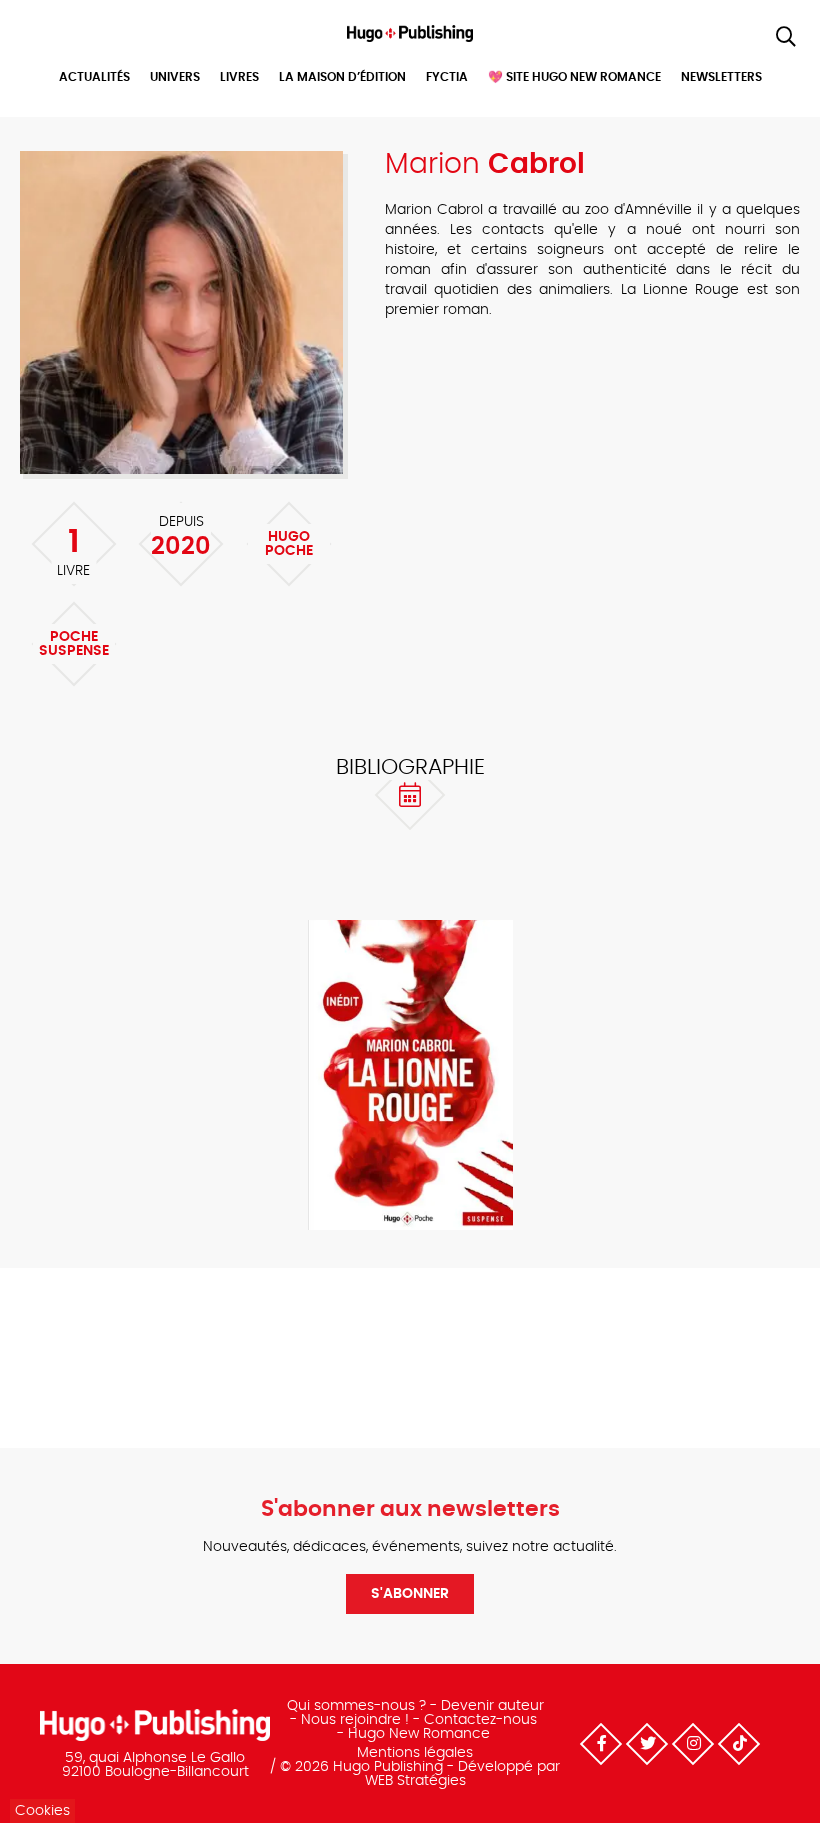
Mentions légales (415, 1753)
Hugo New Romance (419, 1734)
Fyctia (447, 77)
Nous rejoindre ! (355, 1720)
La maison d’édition (342, 77)
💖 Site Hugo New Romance (574, 77)
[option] (410, 1076)
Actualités (94, 77)
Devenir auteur (492, 1706)
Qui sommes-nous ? (356, 1706)
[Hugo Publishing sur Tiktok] (739, 1744)
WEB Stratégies (415, 1781)
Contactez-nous (480, 1720)
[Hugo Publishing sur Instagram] (693, 1744)
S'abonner (410, 1594)
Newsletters (721, 77)
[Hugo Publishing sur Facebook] (601, 1744)
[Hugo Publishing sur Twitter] (647, 1744)
